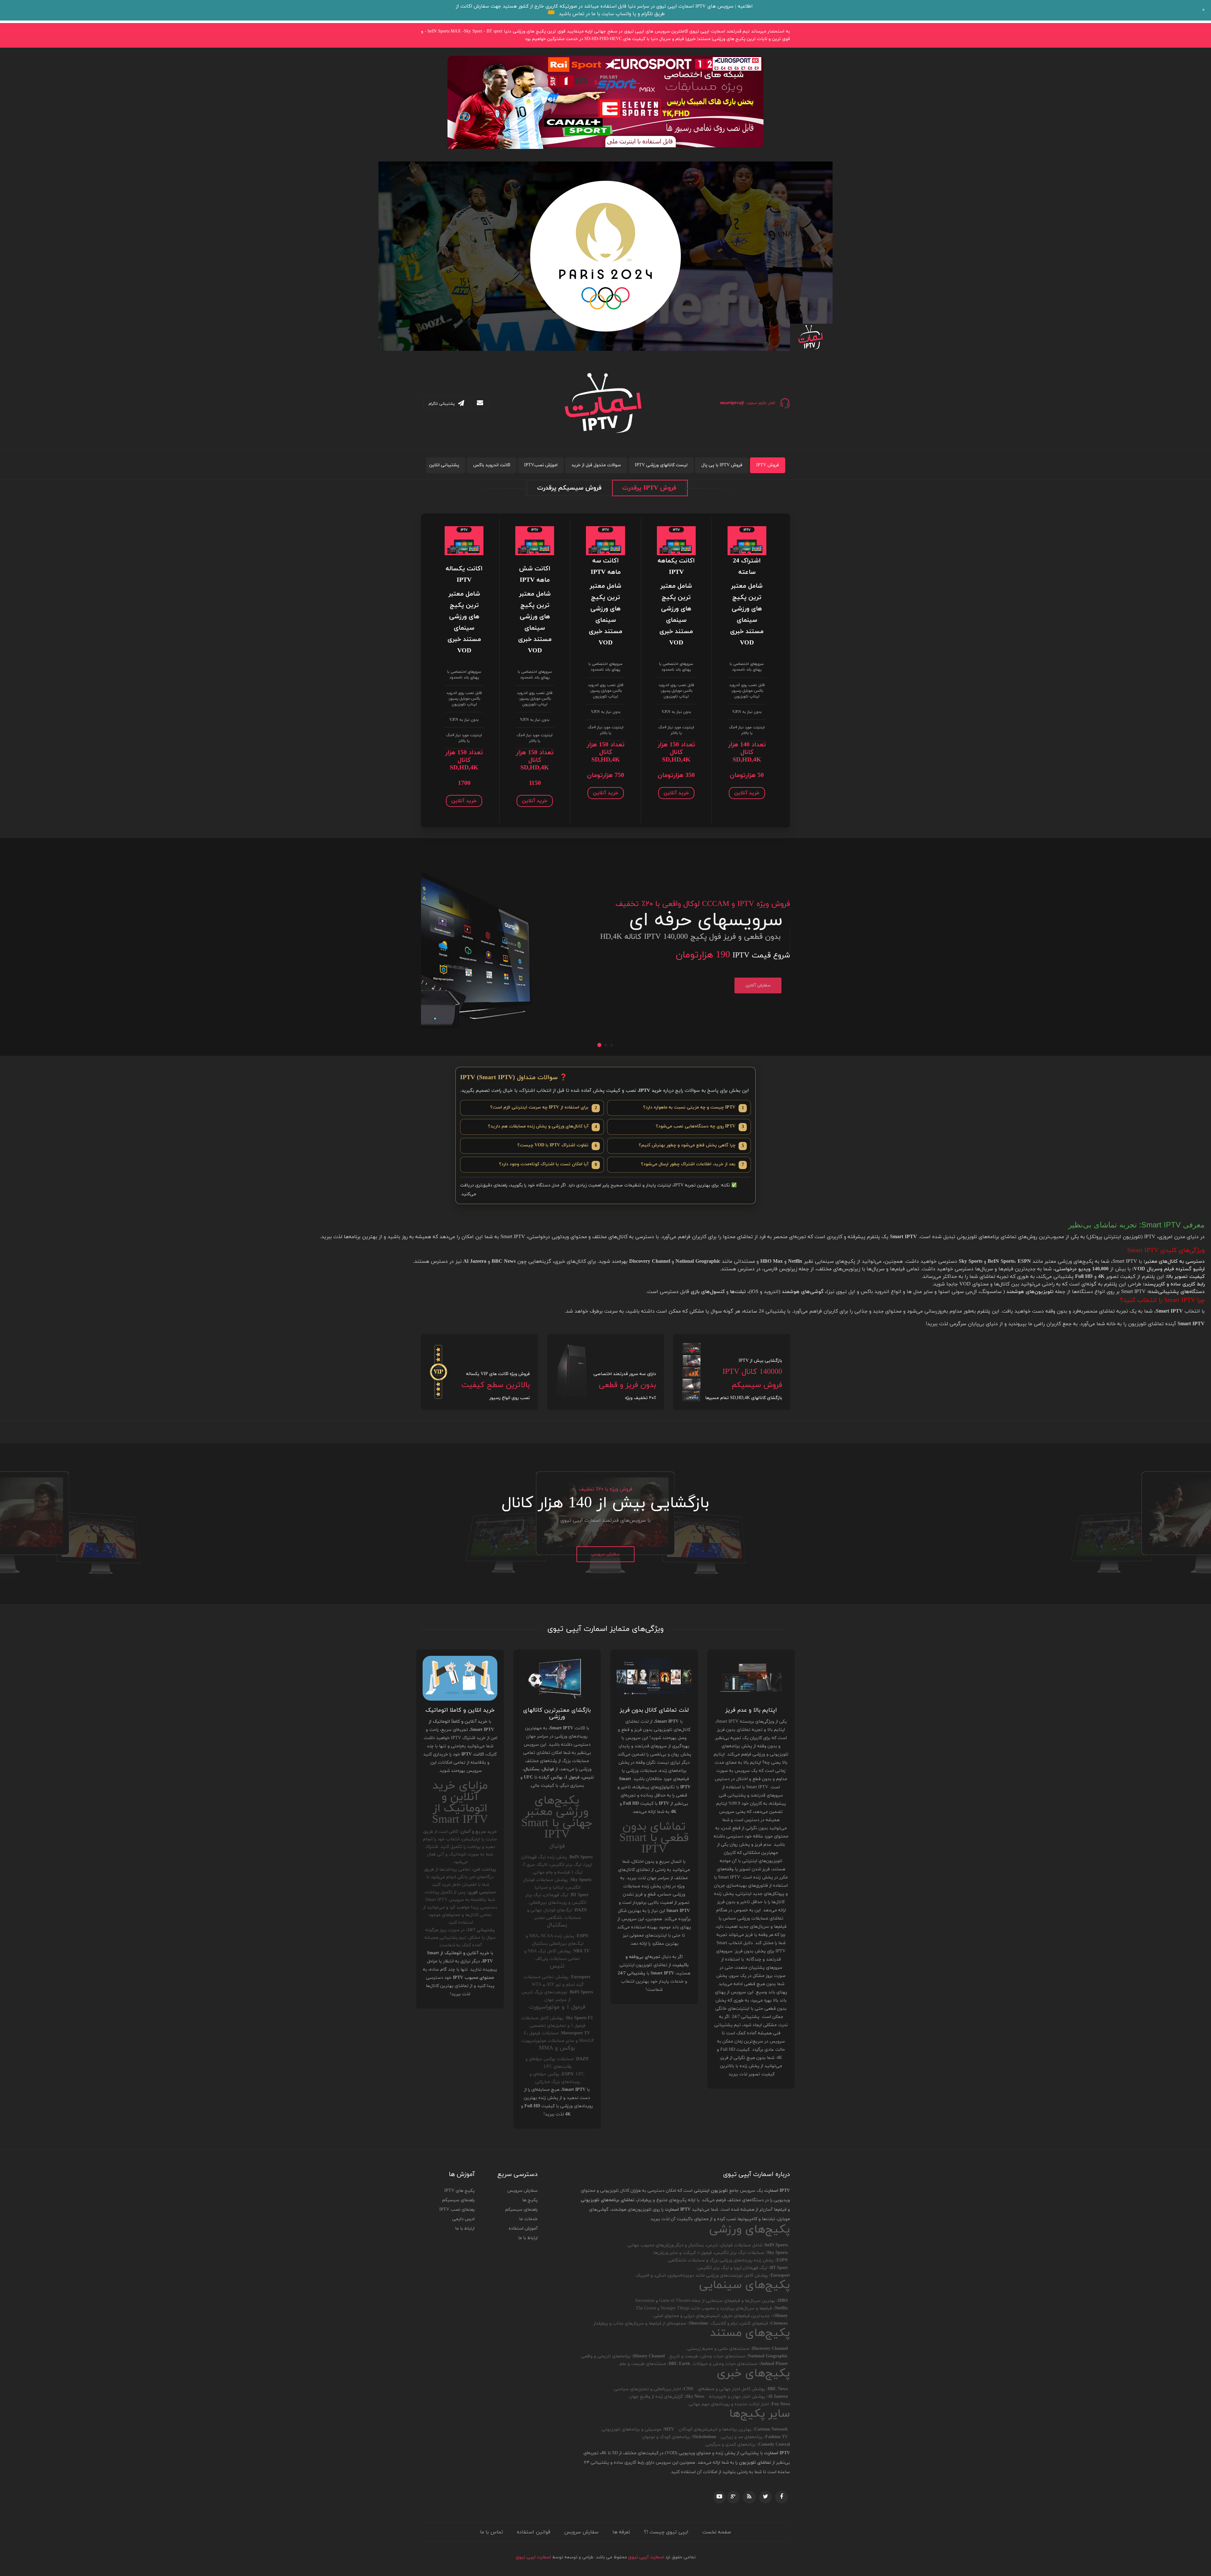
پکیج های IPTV (459, 2191)
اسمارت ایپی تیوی (533, 2557)
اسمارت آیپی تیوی (646, 2557)
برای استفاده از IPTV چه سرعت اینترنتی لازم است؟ (544, 1108)
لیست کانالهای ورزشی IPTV (661, 465)
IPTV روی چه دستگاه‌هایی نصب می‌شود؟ (700, 1127)
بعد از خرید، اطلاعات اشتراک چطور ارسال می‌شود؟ (692, 1164)
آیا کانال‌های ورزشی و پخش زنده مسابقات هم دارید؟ (542, 1127)
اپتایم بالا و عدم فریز (751, 1710)
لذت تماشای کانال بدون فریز (654, 1710)
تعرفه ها (621, 2532)
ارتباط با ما (528, 2238)
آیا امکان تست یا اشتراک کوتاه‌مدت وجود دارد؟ (548, 1164)
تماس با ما (491, 2532)
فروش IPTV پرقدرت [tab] (649, 488)
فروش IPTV (768, 465)
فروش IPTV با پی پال (722, 465)
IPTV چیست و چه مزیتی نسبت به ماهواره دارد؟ (693, 1108)
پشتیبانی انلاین (444, 465)
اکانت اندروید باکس (492, 465)
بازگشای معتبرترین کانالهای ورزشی (557, 1714)
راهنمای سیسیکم (521, 2210)
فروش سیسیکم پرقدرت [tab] (569, 488)
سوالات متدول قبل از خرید (596, 465)
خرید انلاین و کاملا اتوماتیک (460, 1710)
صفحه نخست (717, 2532)
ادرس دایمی (463, 2219)
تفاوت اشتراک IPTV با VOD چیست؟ (557, 1146)
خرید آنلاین (747, 793)
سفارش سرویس (605, 1554)
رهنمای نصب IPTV (457, 2210)
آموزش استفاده (523, 2229)
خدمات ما (528, 2219)
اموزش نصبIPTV (541, 465)
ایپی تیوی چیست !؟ (666, 2532)
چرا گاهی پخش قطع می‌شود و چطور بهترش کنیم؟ (691, 1146)
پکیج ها (530, 2200)
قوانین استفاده (534, 2532)
